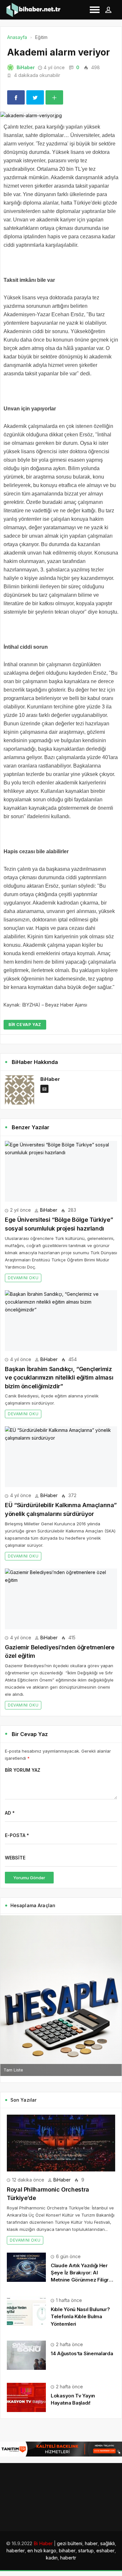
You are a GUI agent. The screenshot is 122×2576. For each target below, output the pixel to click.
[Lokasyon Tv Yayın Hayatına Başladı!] (26, 2397)
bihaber (67, 2551)
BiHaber (26, 67)
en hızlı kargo (42, 2551)
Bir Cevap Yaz (25, 1025)
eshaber (105, 2551)
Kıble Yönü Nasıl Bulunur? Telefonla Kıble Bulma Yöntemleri (80, 2316)
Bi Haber (43, 2543)
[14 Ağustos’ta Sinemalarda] (26, 2355)
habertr (68, 2558)
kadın (52, 2558)
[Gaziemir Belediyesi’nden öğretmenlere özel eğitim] (61, 1599)
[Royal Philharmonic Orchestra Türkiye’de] (61, 2143)
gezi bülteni (70, 2543)
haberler (16, 2551)
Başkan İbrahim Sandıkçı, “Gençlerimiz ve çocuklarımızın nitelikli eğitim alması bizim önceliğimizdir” (59, 1378)
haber (91, 2543)
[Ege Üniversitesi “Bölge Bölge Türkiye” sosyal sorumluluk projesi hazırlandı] (61, 1171)
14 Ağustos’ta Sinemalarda (82, 2353)
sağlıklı (108, 2543)
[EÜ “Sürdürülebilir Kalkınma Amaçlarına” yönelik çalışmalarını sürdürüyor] (61, 1457)
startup (86, 2551)
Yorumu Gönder (29, 1878)
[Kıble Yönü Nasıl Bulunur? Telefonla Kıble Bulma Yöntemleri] (26, 2311)
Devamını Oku (23, 1278)
